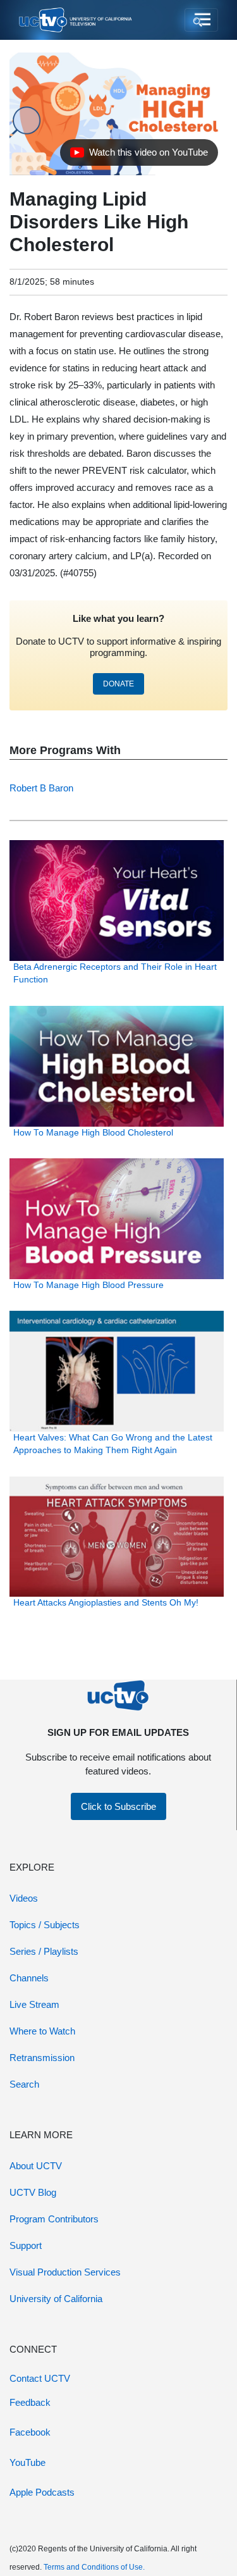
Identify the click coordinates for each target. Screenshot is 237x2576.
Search (24, 2084)
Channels (29, 1978)
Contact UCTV (40, 2378)
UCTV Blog (33, 2192)
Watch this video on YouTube (139, 156)
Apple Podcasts (42, 2492)
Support (26, 2245)
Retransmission (42, 2058)
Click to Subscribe (118, 1806)
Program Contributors (54, 2219)
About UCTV (36, 2166)
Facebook (30, 2432)
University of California (56, 2299)
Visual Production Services (65, 2272)
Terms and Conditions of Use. (94, 2567)
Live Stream (34, 2004)
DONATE (118, 684)
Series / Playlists (44, 1951)
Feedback (30, 2402)
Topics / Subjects (45, 1925)
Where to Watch (42, 2031)
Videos (24, 1898)
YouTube (27, 2462)
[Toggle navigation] (201, 20)
